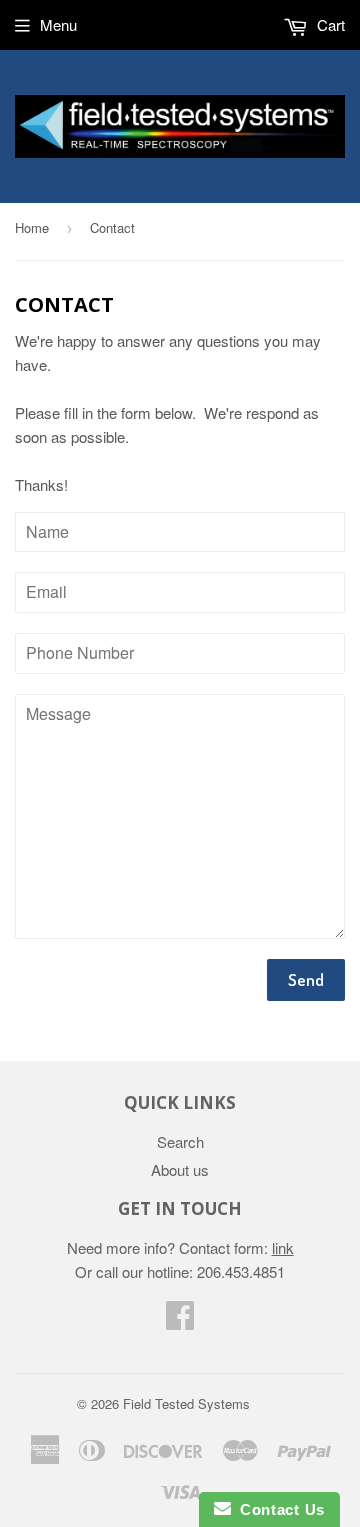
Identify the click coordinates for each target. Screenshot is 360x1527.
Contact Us (278, 1509)
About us (180, 1169)
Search (180, 1141)
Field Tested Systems (186, 1403)
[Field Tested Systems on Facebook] (180, 1320)
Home (32, 227)
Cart (329, 24)
